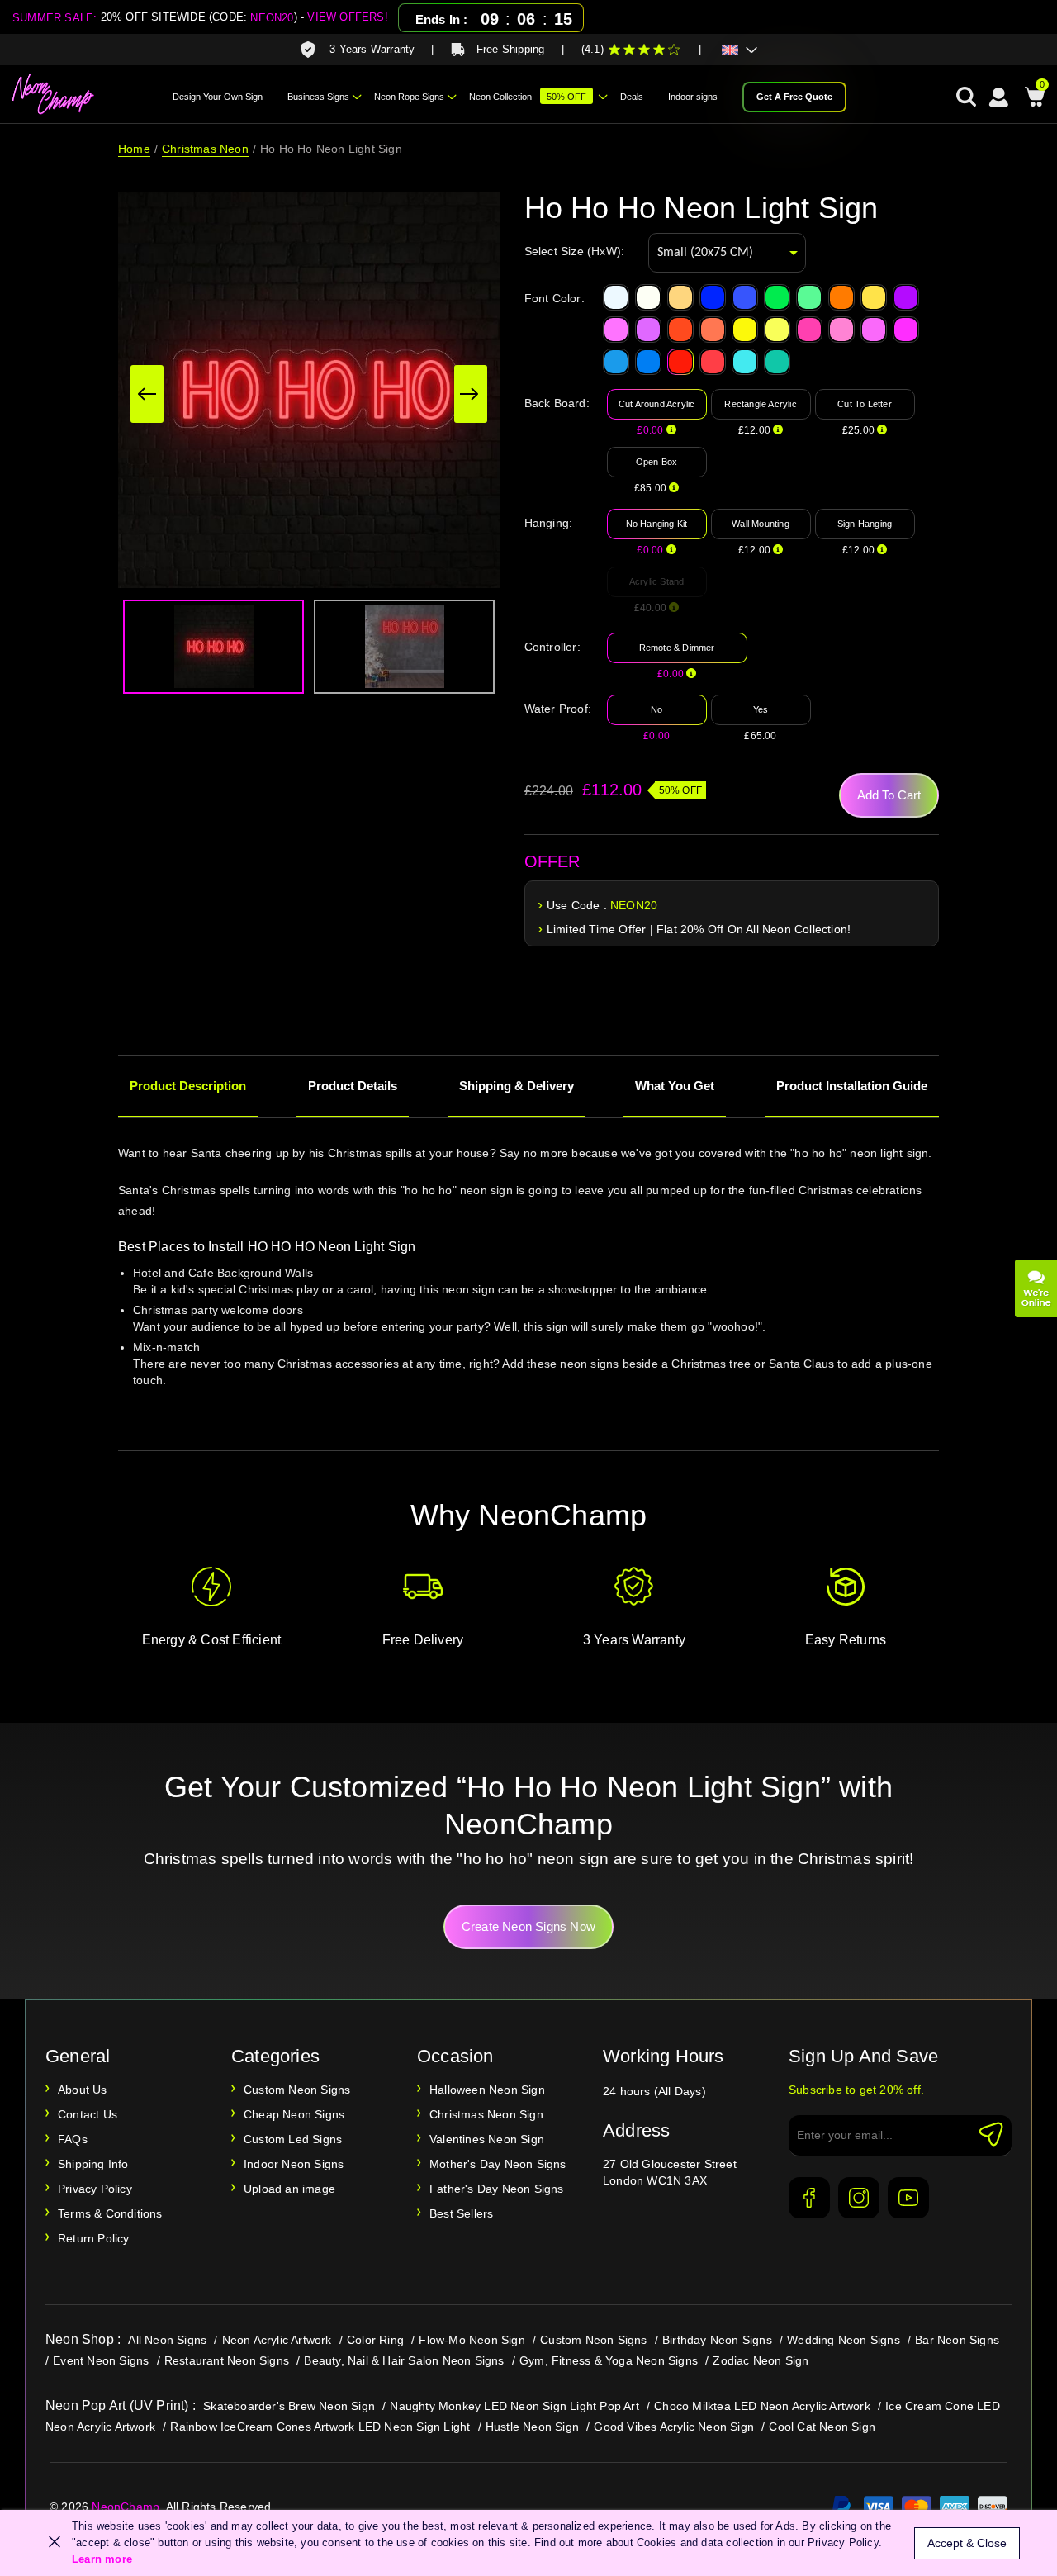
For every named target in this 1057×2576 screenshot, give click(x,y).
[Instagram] (859, 2198)
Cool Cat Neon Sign (822, 2427)
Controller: (552, 647)
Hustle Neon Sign (532, 2427)
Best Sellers (461, 2213)
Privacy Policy (95, 2189)
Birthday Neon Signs (717, 2340)
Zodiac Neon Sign (761, 2360)
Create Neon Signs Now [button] (528, 1926)
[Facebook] (809, 2198)
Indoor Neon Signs (294, 2164)
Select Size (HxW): (575, 251)
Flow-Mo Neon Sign (472, 2340)
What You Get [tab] (675, 1086)
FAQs (73, 2139)
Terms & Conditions (110, 2213)
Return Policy (94, 2238)
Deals (632, 97)
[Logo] (54, 94)
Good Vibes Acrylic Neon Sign (674, 2427)
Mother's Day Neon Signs (498, 2164)
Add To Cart (889, 795)
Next (471, 394)
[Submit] (991, 2134)
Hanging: (549, 523)
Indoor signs (693, 97)
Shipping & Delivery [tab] (517, 1086)
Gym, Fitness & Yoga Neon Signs (609, 2360)
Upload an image (289, 2189)
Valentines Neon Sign (487, 2139)
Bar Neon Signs (957, 2340)
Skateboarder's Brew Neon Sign (289, 2406)
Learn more (102, 2559)
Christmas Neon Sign (486, 2114)
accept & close (967, 2543)
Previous (147, 394)
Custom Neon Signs (297, 2090)
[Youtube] (908, 2198)
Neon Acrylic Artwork (277, 2340)
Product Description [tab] (188, 1086)
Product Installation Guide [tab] (852, 1086)
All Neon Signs (167, 2340)
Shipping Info (93, 2164)
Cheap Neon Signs (294, 2114)
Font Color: (555, 298)
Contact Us (88, 2114)
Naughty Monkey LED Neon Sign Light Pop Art (514, 2406)
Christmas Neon (205, 149)
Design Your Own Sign (218, 97)
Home (134, 149)
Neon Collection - (528, 97)
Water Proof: (558, 709)
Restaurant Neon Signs (227, 2360)
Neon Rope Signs (409, 97)
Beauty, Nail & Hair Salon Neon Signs (404, 2360)
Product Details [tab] (353, 1086)
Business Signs (318, 97)
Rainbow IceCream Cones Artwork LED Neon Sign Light (320, 2427)
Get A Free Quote (794, 97)
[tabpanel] (528, 1288)
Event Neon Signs (101, 2360)
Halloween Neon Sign (487, 2090)
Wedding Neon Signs (844, 2340)
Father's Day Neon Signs (497, 2189)
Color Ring (375, 2340)
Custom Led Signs (293, 2139)
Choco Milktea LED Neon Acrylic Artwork (762, 2406)
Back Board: (557, 403)
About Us (83, 2090)
